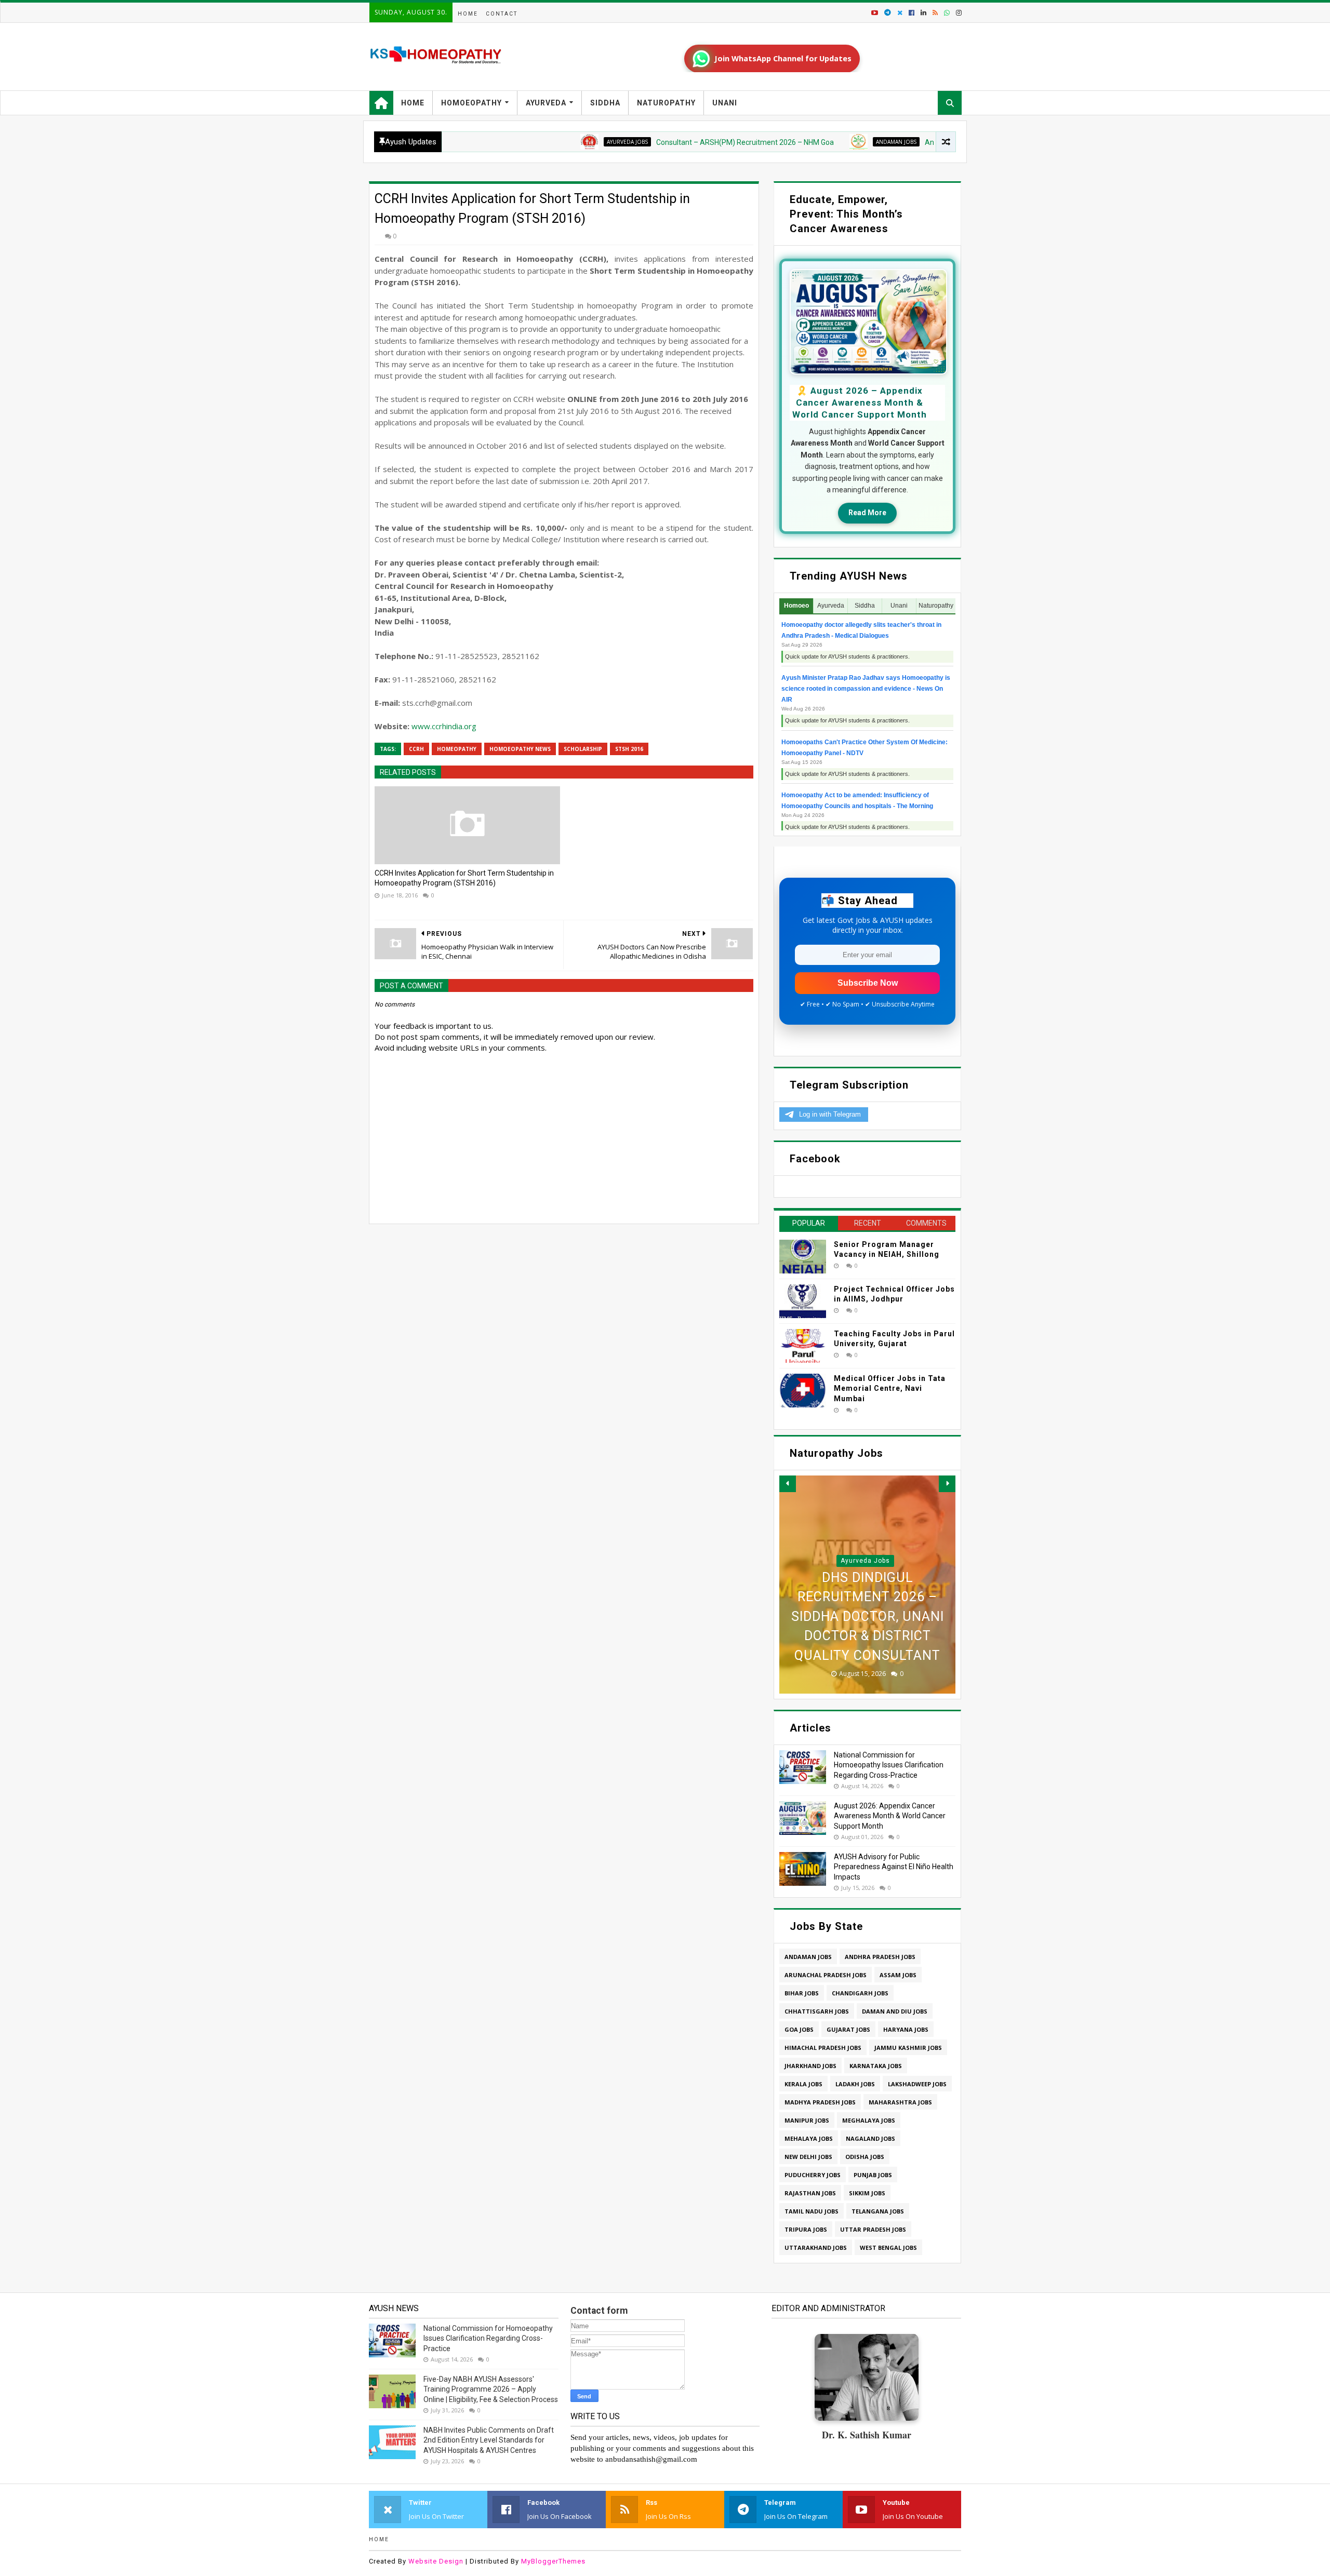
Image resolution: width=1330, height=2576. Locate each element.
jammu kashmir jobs (908, 2048)
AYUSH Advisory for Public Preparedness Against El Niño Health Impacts (894, 1867)
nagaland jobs (870, 2138)
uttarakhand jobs (816, 2248)
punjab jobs (873, 2175)
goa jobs (799, 2029)
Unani (725, 103)
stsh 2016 (629, 749)
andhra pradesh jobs (880, 1957)
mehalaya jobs (809, 2138)
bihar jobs (802, 1993)
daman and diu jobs (895, 2011)
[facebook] (912, 13)
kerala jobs (803, 2084)
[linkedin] (923, 13)
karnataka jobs (876, 2066)
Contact (502, 14)
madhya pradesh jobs (820, 2102)
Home (468, 14)
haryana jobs (906, 2029)
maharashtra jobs (900, 2102)
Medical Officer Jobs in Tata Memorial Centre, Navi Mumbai (890, 1388)
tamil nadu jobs (812, 2211)
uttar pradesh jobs (873, 2229)
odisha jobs (865, 2157)
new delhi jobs (808, 2157)
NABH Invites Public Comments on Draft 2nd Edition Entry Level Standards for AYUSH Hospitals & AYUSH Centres (489, 2440)
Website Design (436, 2561)
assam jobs (898, 1975)
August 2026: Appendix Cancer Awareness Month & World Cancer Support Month (890, 1816)
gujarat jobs (848, 2029)
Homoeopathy (471, 103)
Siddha (605, 103)
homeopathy (457, 749)
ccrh (416, 749)
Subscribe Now (868, 983)
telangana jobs (878, 2211)
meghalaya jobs (869, 2120)
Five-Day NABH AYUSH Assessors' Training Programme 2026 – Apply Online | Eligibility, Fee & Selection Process (491, 2389)
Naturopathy (666, 103)
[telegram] (888, 13)
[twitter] (900, 13)
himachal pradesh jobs (823, 2048)
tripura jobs (806, 2229)
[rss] (935, 13)
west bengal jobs (888, 2248)
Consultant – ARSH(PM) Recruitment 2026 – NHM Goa (669, 142)
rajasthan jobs (810, 2193)
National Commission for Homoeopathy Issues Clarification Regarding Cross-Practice (889, 1765)
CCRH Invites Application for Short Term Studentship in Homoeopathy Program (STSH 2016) (464, 878)
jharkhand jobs (810, 2066)
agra (866, 1522)
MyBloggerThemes (553, 2561)
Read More (867, 513)
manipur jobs (807, 2120)
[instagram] (958, 13)
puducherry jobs (813, 2175)
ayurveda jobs (551, 142)
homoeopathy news (520, 749)
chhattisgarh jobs (817, 2011)
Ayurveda (546, 103)
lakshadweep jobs (917, 2084)
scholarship (583, 749)
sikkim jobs (867, 2193)
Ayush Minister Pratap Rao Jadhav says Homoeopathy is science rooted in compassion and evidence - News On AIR (866, 689)
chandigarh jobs (860, 1993)
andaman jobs (820, 142)
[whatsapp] (947, 13)
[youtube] (875, 13)
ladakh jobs (855, 2084)
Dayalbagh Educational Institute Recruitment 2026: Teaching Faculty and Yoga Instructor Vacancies (867, 1597)
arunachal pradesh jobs (826, 1975)
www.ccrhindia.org (444, 726)
